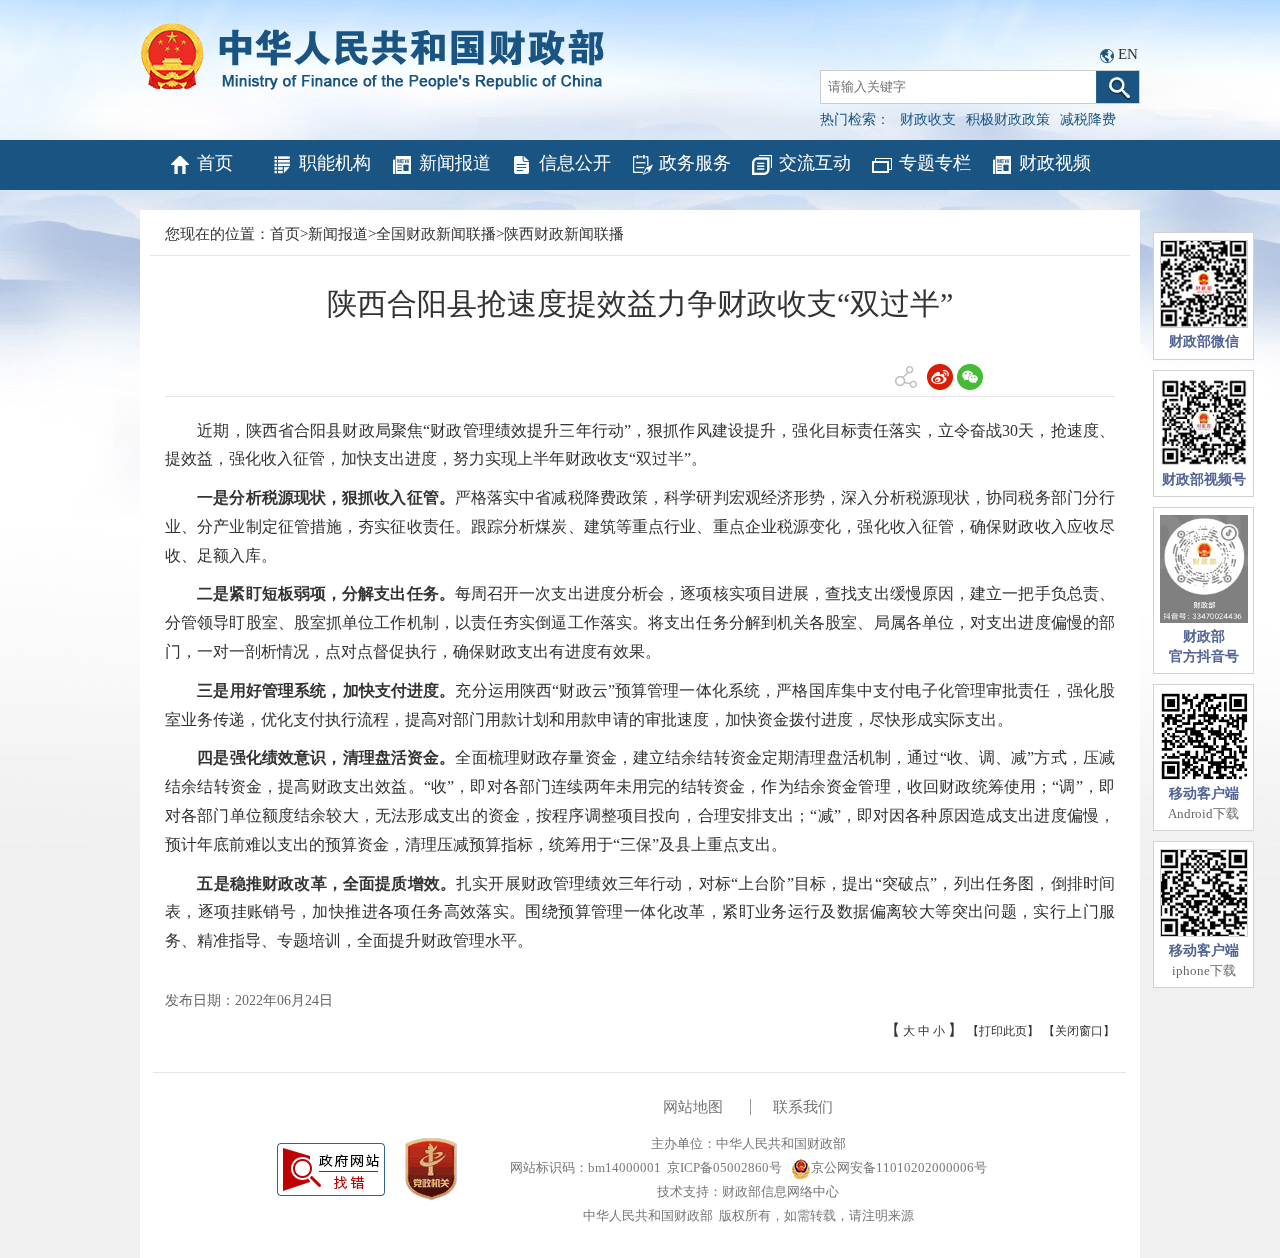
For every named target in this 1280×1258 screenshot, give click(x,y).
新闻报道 (455, 163)
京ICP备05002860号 (724, 1167)
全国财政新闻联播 (436, 234)
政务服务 (695, 163)
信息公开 (575, 163)
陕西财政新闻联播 (564, 234)
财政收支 (928, 119)
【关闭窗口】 (1079, 1031)
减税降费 (1088, 119)
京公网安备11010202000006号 (899, 1167)
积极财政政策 (1008, 119)
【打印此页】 (1003, 1031)
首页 (215, 163)
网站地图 (693, 1107)
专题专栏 (935, 163)
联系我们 (803, 1107)
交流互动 (815, 163)
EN (1128, 54)
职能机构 (335, 163)
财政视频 (1055, 163)
